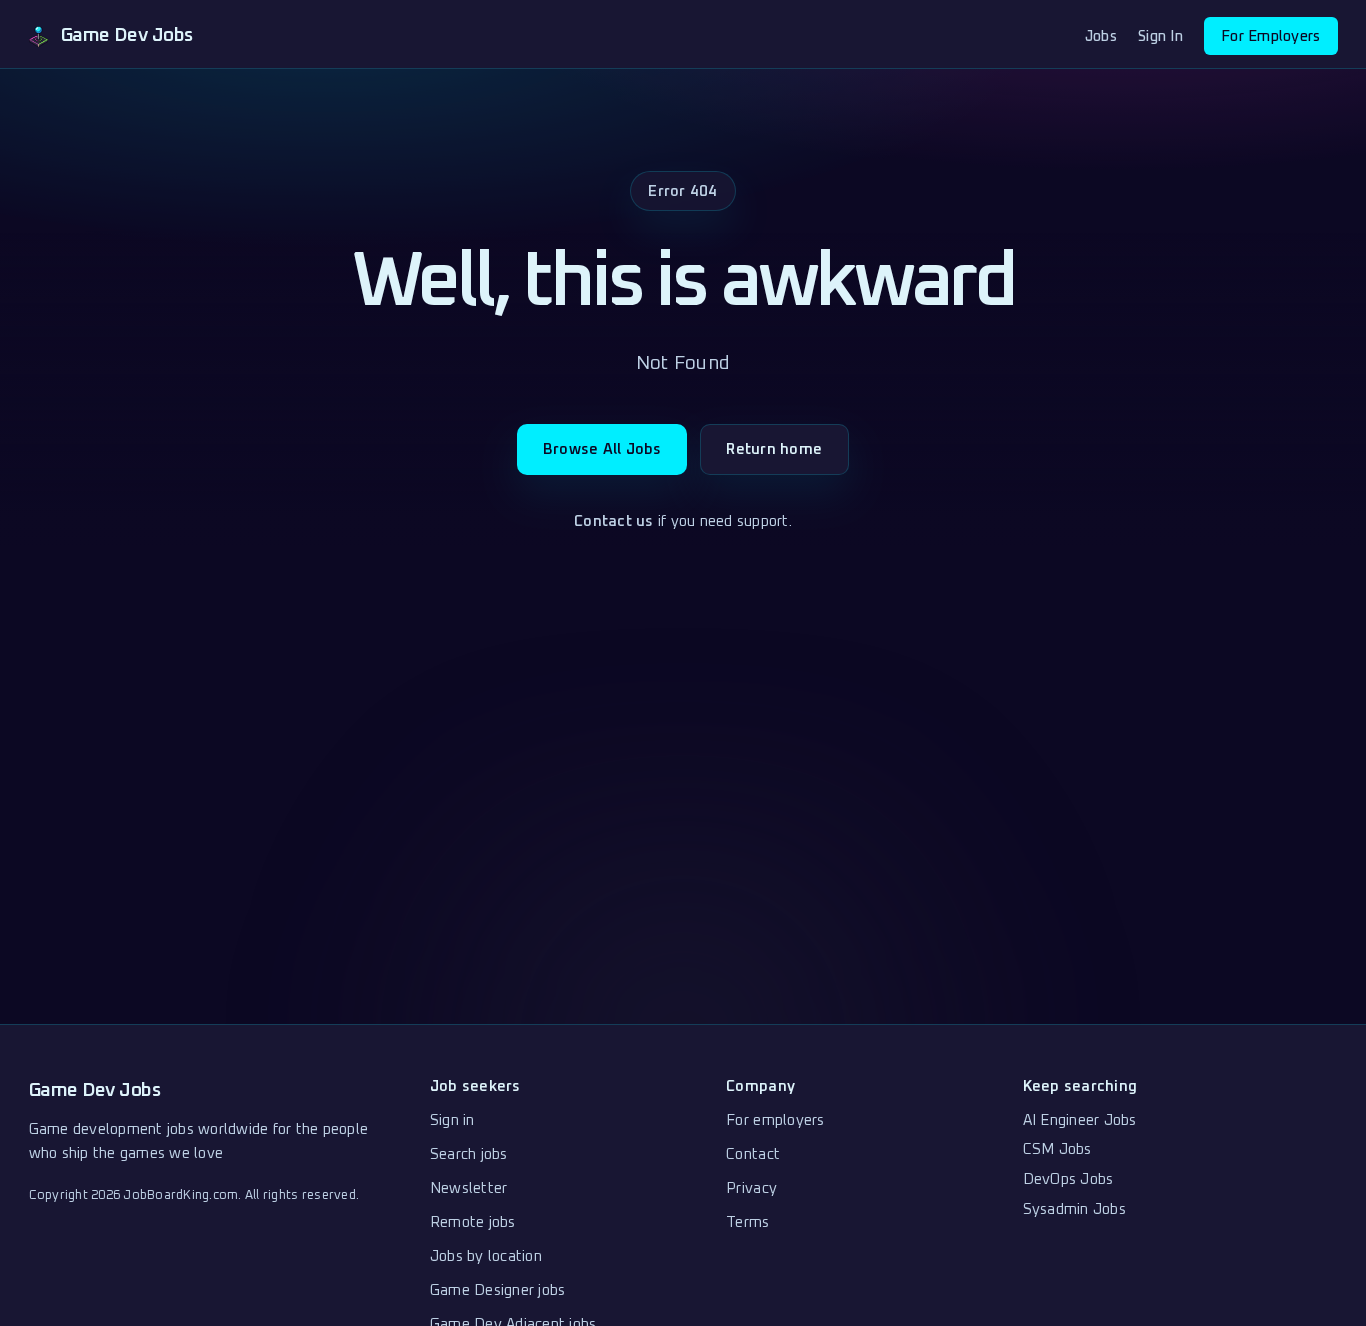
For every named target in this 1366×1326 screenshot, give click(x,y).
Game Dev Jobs (95, 1090)
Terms (747, 1222)
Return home (774, 449)
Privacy (751, 1188)
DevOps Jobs (1068, 1179)
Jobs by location (486, 1256)
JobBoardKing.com (180, 1195)
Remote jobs (473, 1222)
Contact (753, 1154)
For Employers (1270, 36)
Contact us (614, 521)
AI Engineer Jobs (1080, 1120)
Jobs (1101, 36)
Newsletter (469, 1188)
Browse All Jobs (602, 449)
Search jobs (469, 1154)
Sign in (452, 1120)
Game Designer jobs (498, 1290)
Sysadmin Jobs (1074, 1209)
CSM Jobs (1057, 1149)
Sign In (1160, 36)
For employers (775, 1120)
